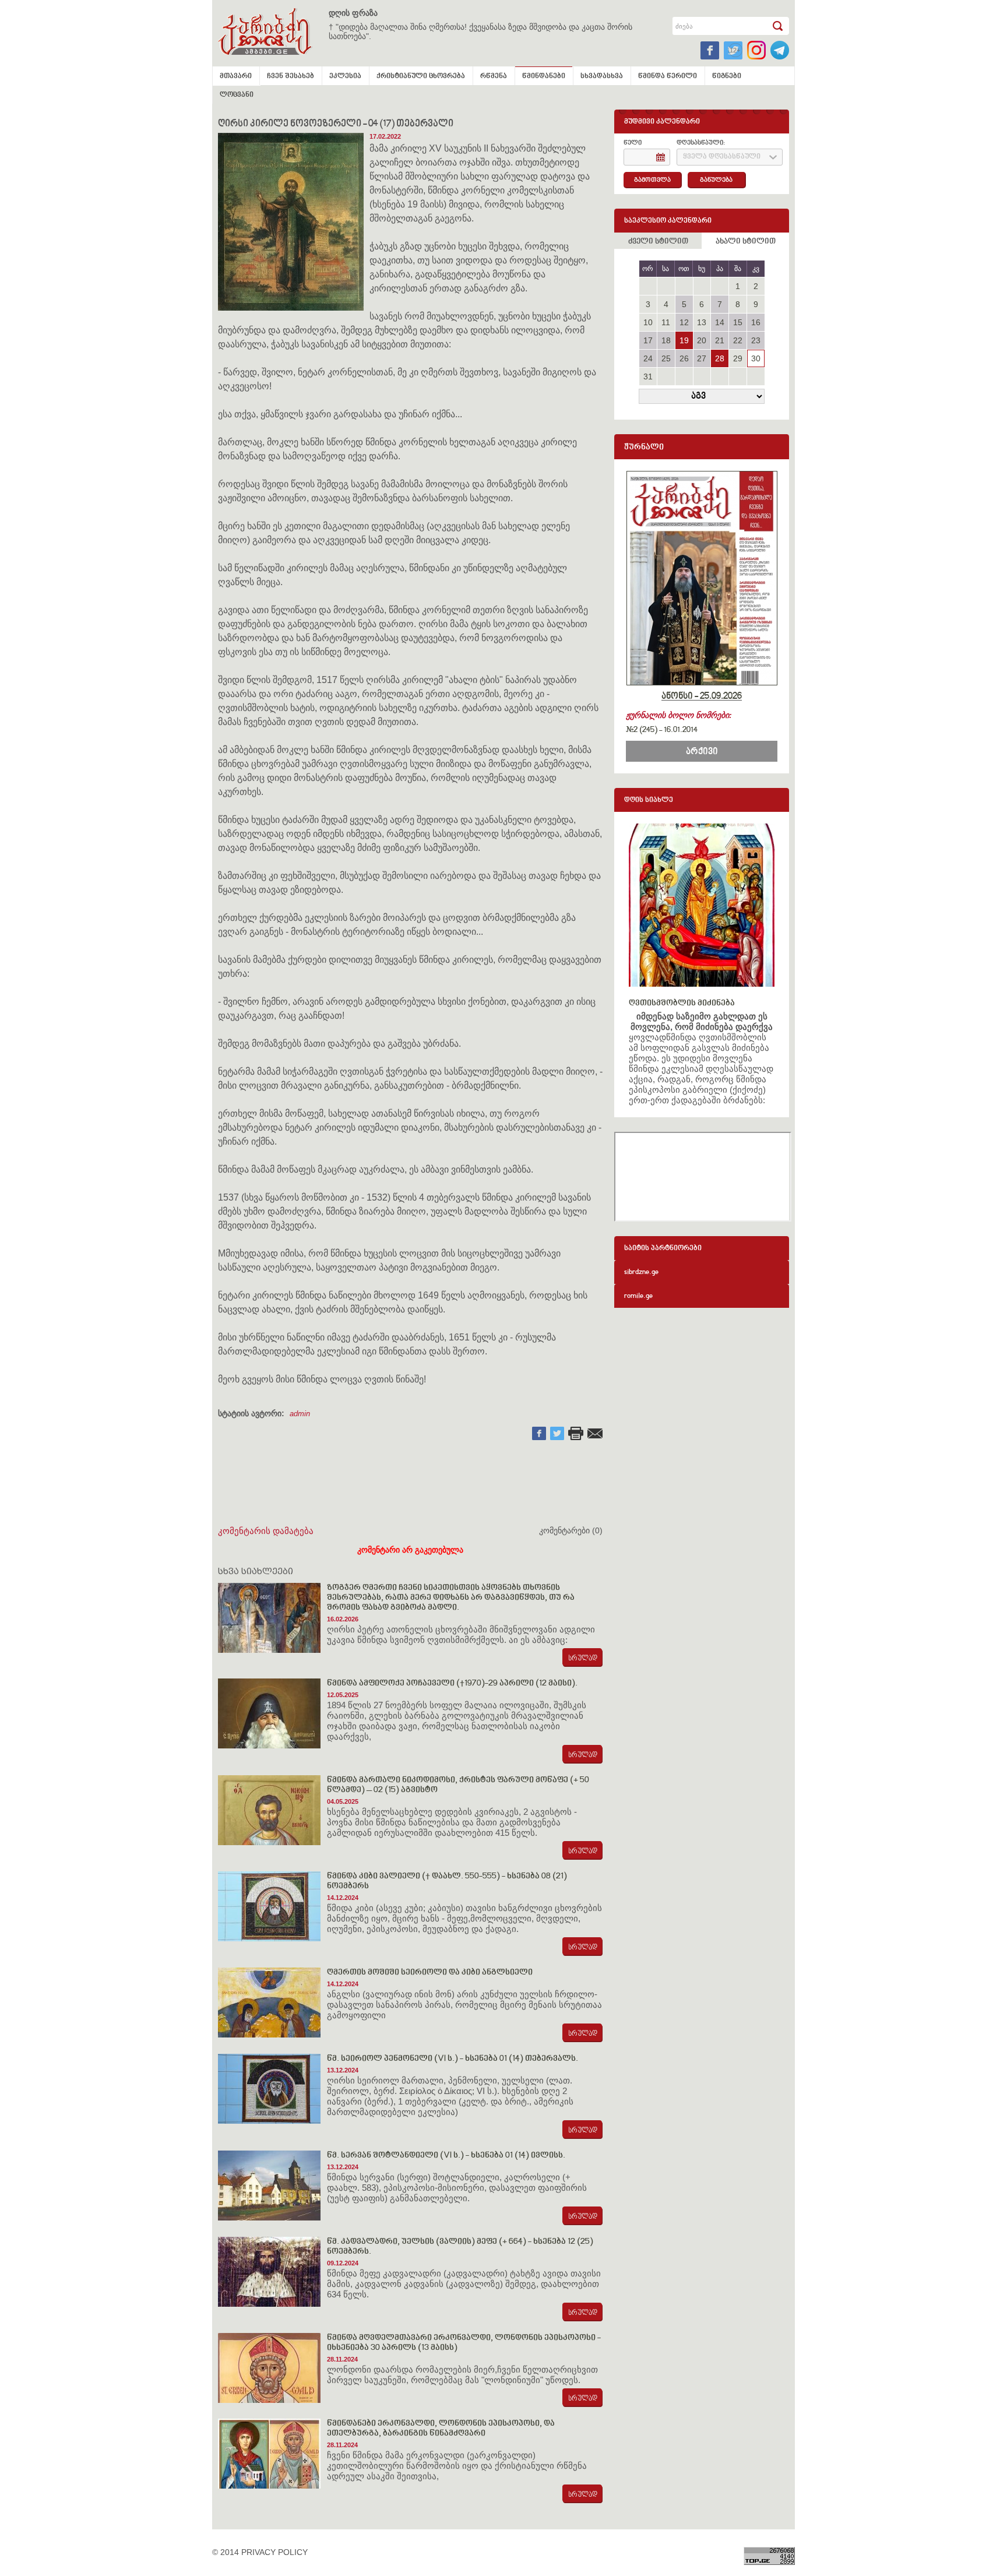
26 (684, 358)
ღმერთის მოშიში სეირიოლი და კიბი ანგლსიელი (430, 1973)
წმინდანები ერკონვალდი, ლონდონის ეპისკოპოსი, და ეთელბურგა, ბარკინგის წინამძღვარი (441, 2429)
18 (666, 340)
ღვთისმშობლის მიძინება (682, 1003)
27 (702, 358)
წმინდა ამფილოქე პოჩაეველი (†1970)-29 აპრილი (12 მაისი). (452, 1683)
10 (648, 322)
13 (702, 322)
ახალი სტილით (746, 242)
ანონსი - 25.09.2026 (702, 696)
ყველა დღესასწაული (722, 157)
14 (720, 322)
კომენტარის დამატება (266, 1531)
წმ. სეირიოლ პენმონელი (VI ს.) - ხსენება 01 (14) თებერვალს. (453, 2059)
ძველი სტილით (658, 242)
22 (738, 340)
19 (684, 340)
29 (738, 358)
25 (666, 358)
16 (756, 322)
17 (648, 340)
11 (666, 322)
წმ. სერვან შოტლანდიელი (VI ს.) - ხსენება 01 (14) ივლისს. (446, 2156)
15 (738, 322)
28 (720, 358)
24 (648, 358)
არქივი (702, 752)
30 (756, 358)
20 (702, 340)
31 (648, 376)
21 (720, 340)
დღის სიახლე (649, 800)
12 (684, 322)
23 (756, 340)
